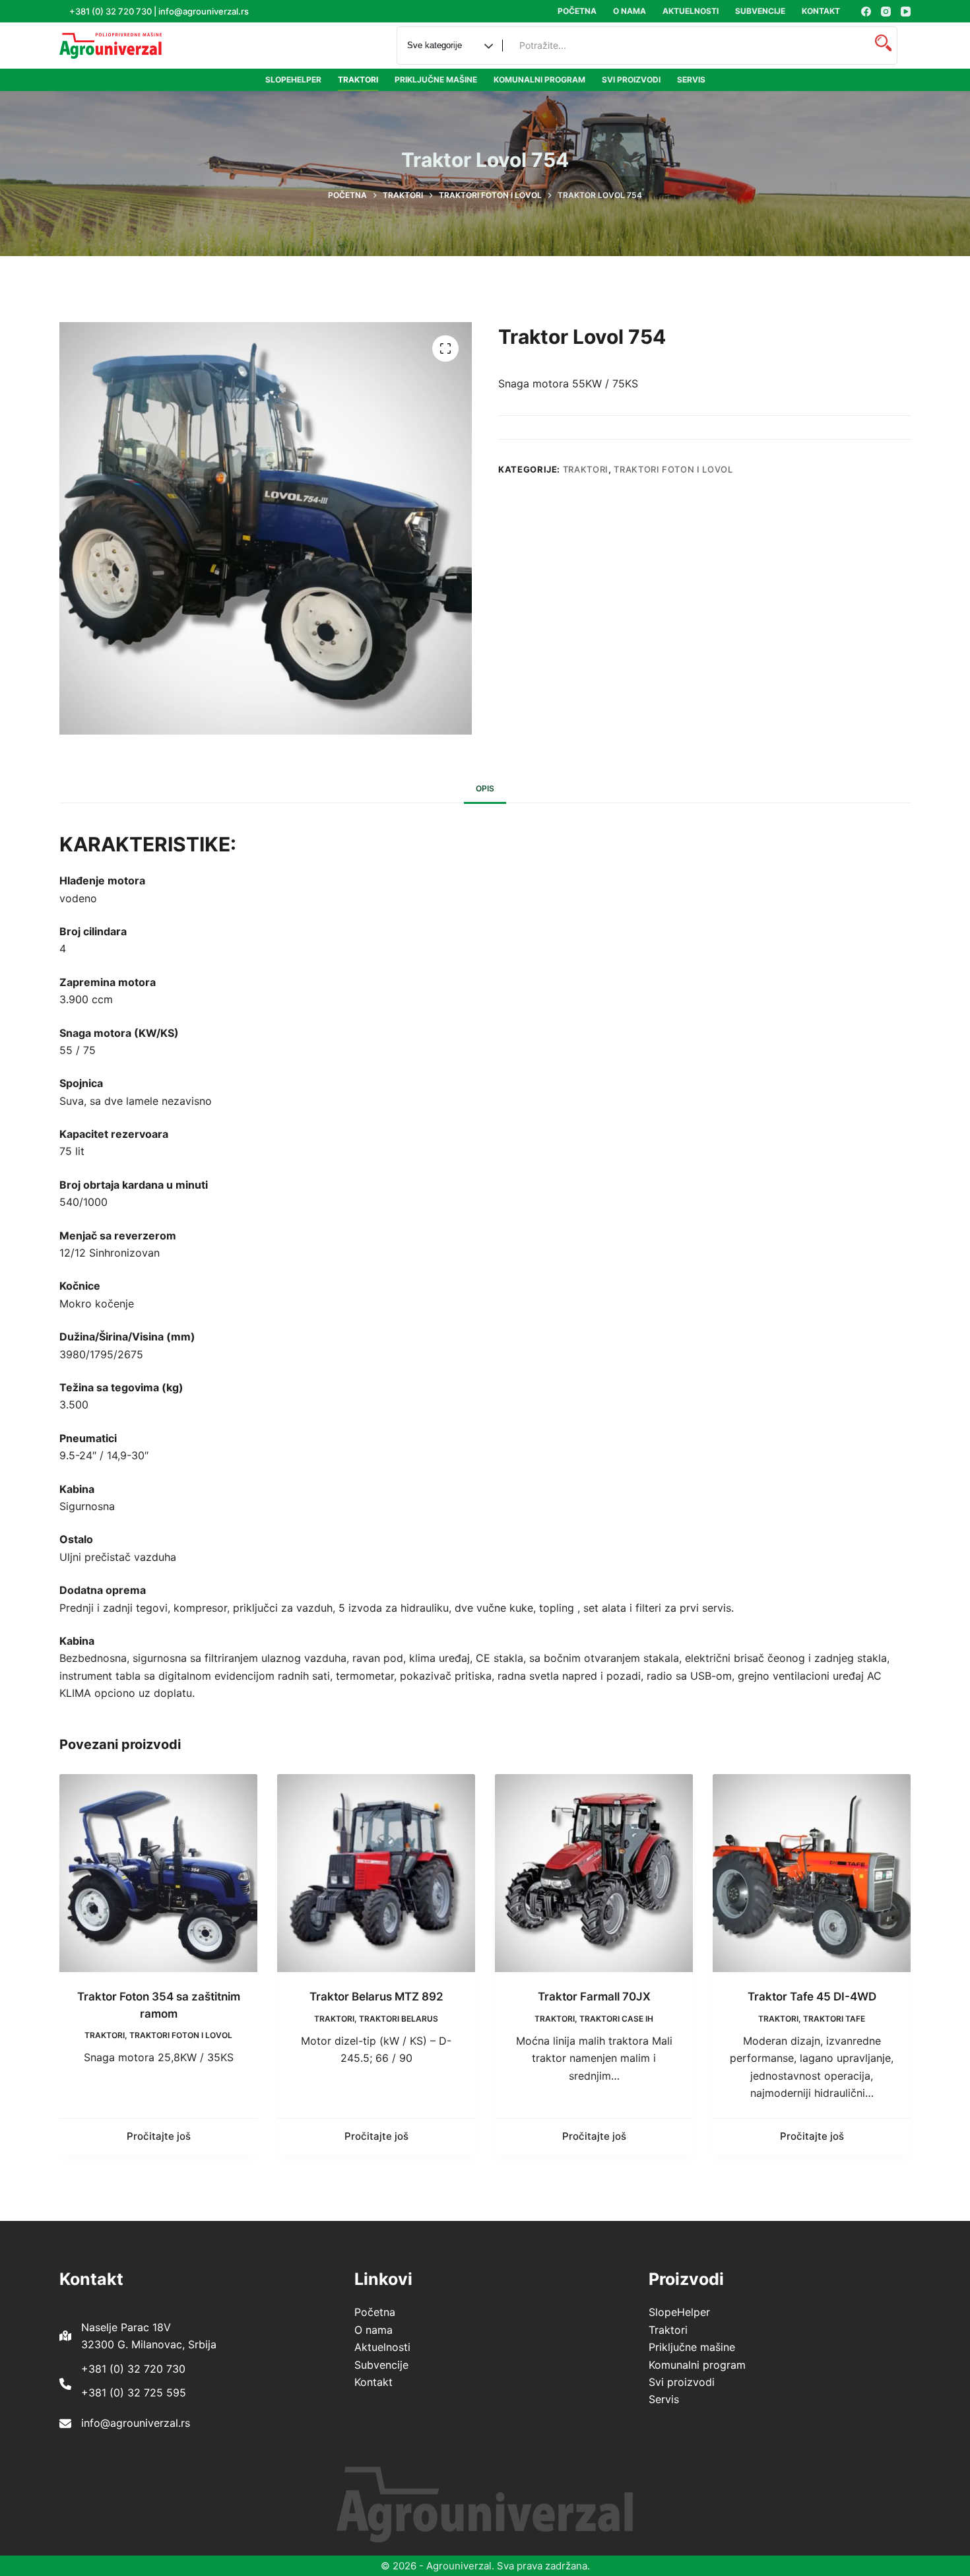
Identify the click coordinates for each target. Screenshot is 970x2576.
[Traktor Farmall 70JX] (594, 1873)
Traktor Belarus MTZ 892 (376, 1997)
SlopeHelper (293, 80)
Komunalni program (539, 80)
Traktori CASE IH (616, 2019)
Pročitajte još (159, 2136)
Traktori (358, 80)
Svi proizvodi (631, 80)
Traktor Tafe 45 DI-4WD (812, 1997)
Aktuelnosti (691, 11)
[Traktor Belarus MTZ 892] (376, 1873)
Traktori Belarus (399, 2019)
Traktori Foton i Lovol (673, 469)
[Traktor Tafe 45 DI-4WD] (812, 1873)
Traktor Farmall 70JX (594, 1997)
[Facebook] (866, 12)
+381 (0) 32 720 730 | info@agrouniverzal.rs (159, 11)
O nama (630, 11)
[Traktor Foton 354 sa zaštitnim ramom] (158, 1873)
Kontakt (821, 11)
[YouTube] (906, 12)
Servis (691, 80)
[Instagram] (886, 12)
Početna (577, 11)
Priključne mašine (436, 80)
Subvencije (760, 11)
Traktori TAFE (834, 2019)
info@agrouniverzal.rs (136, 2423)
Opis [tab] (485, 788)
